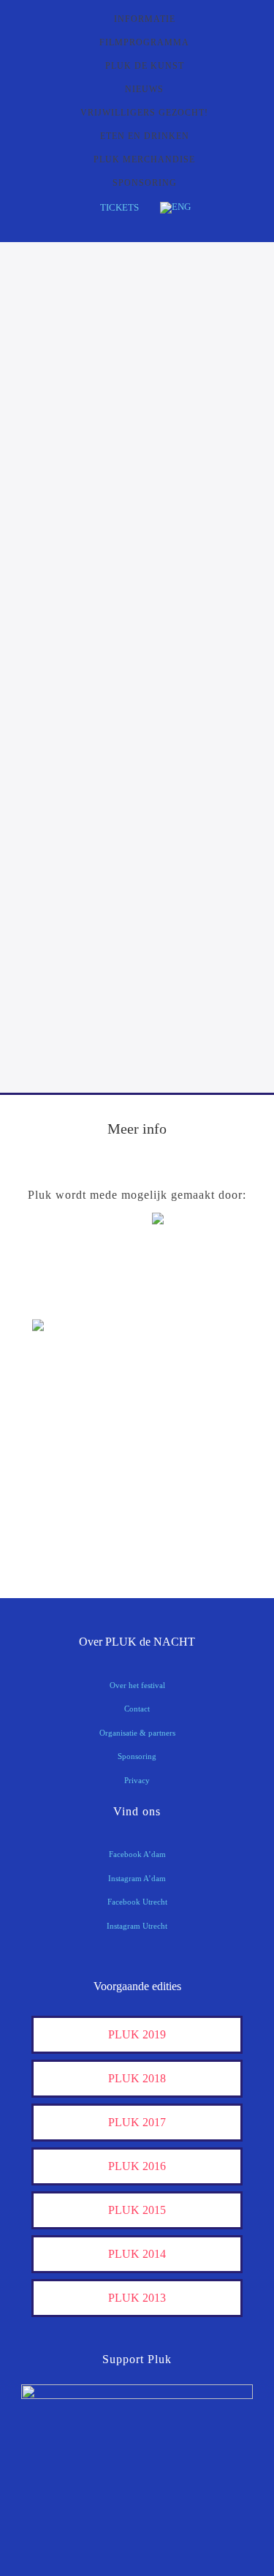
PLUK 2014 (137, 2254)
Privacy (137, 1780)
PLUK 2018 (137, 2078)
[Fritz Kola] (69, 1298)
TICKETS (119, 207)
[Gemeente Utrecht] (69, 1403)
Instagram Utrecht (137, 1926)
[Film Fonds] (69, 1351)
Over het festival (137, 1685)
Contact (137, 1709)
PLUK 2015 (137, 2210)
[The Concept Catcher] (69, 1539)
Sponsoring (137, 1756)
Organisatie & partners (137, 1733)
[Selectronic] (69, 1449)
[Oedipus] (69, 1494)
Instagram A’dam (137, 1878)
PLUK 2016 (137, 2166)
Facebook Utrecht (137, 1902)
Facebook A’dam (137, 1854)
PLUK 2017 (137, 2122)
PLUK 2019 (137, 2034)
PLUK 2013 (137, 2298)
